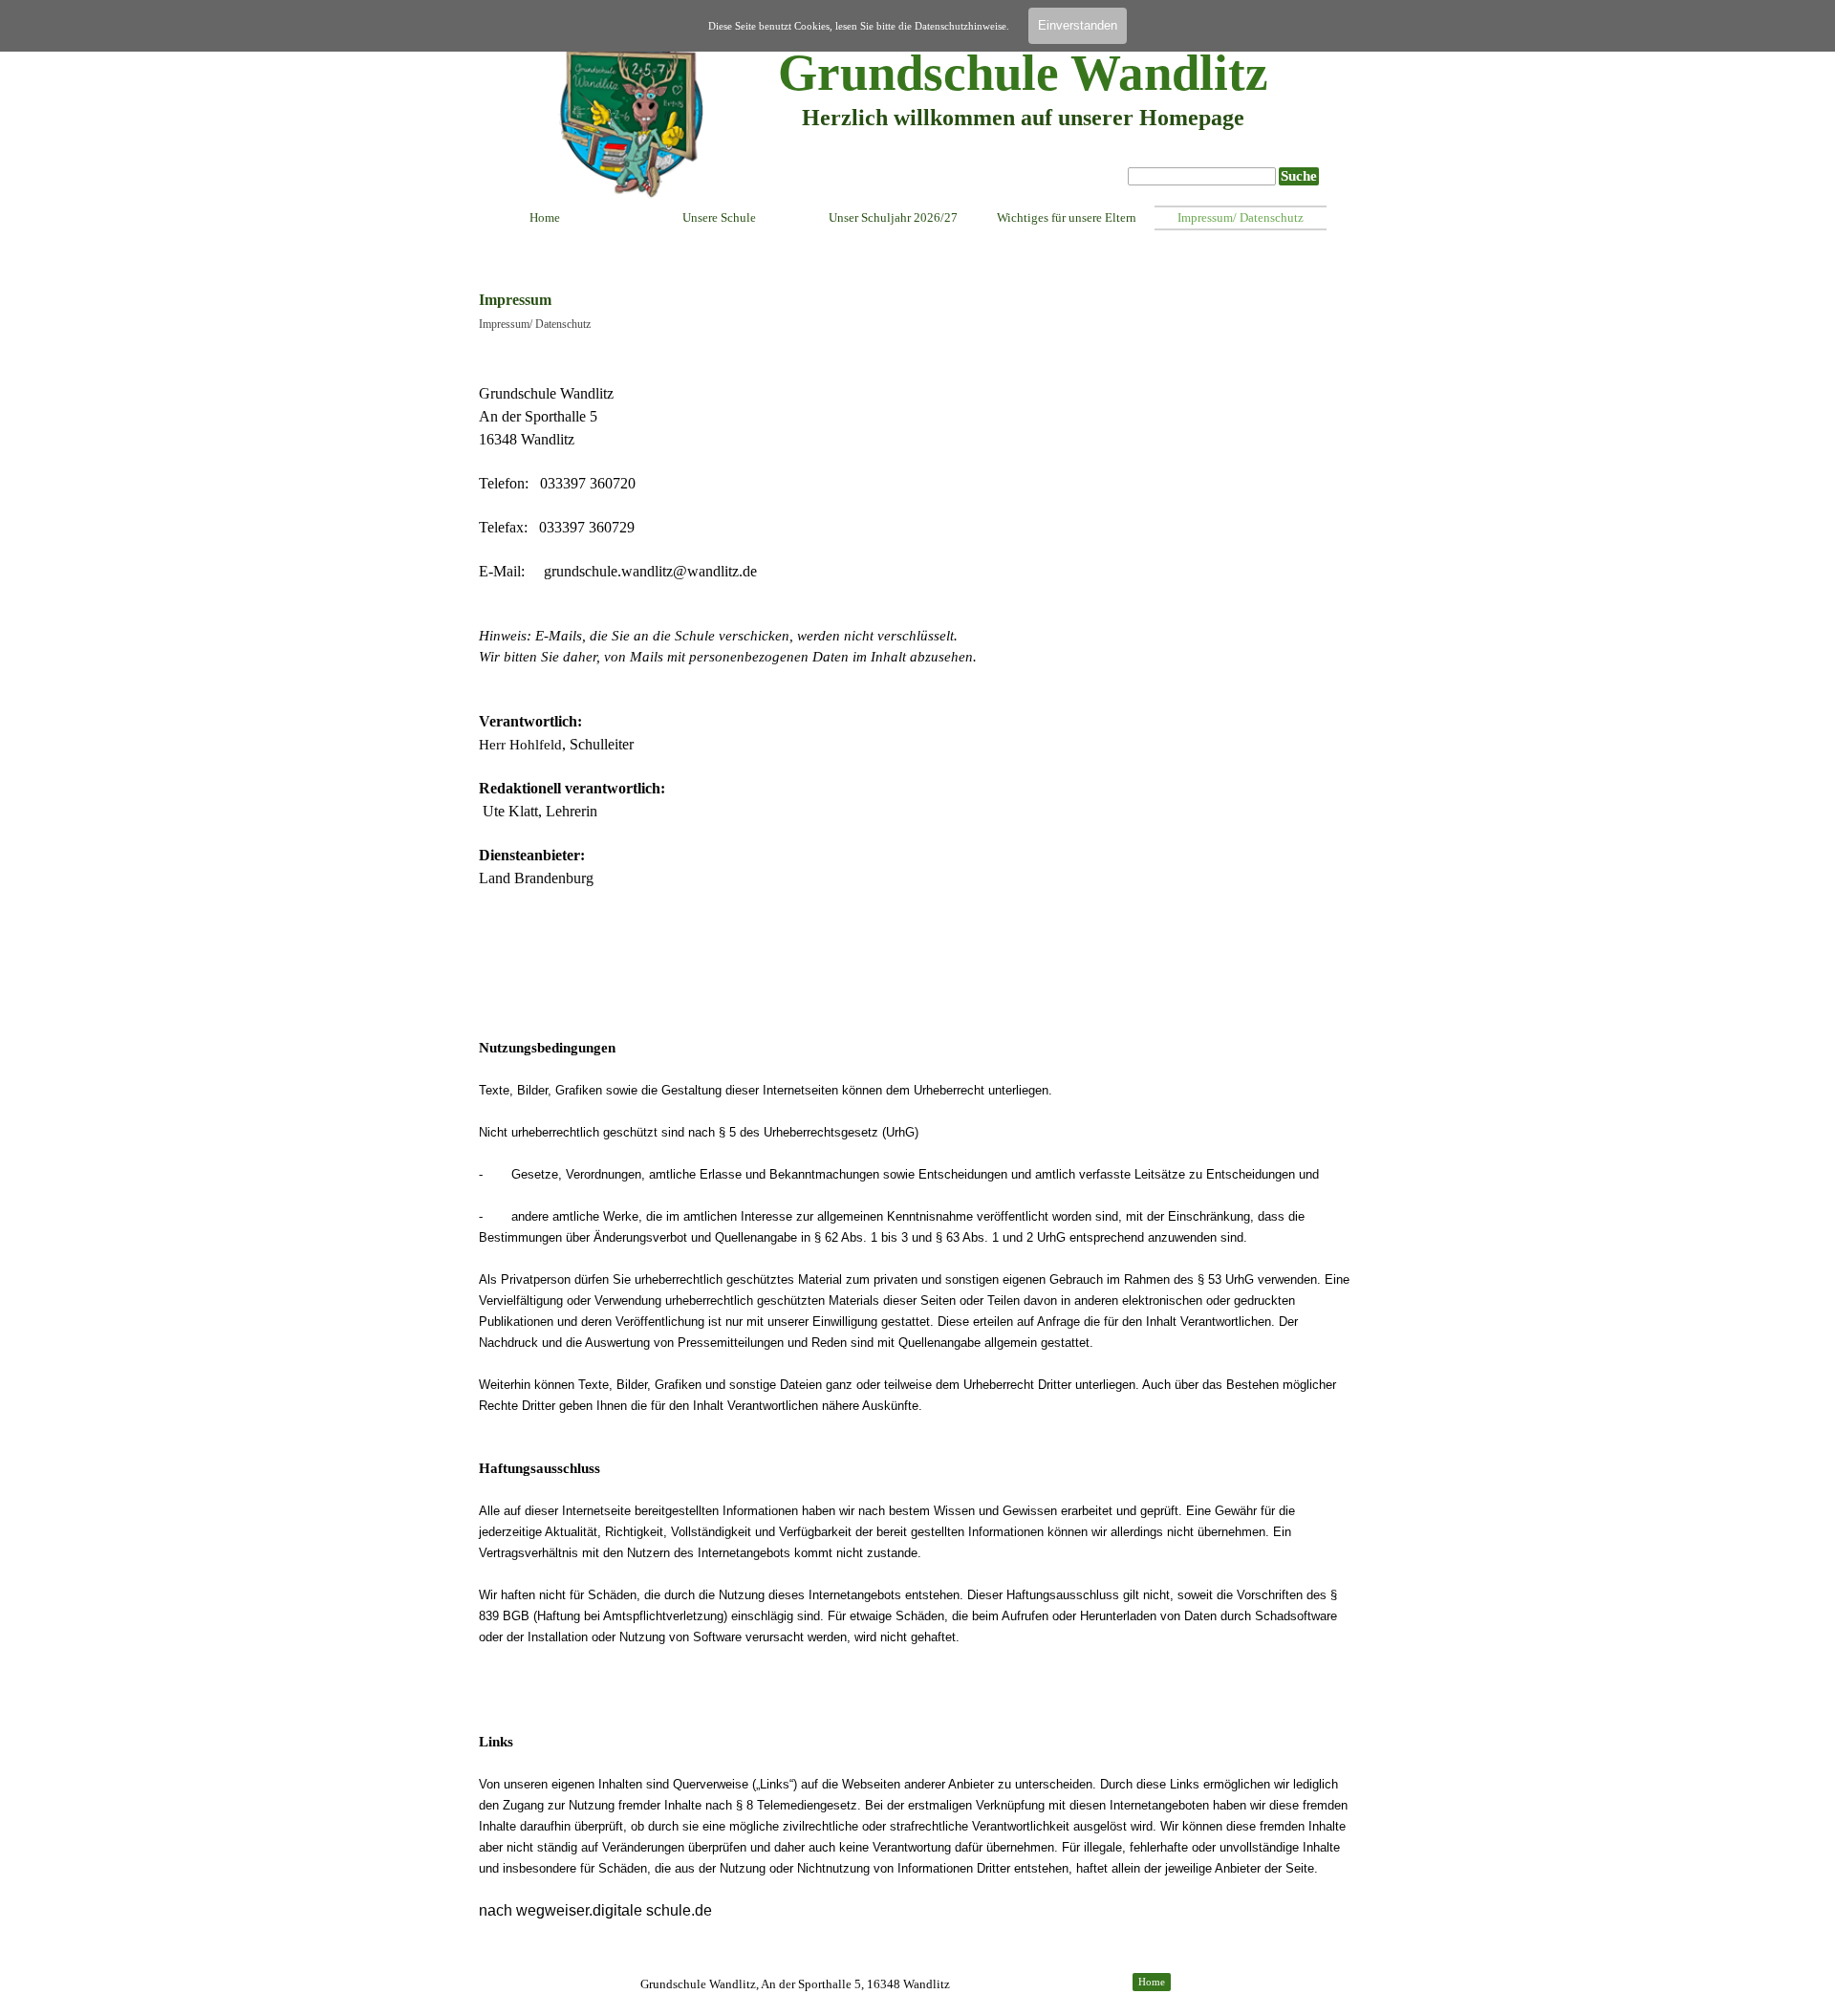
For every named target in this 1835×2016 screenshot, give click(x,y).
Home (545, 217)
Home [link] (1152, 1982)
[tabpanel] (1023, 133)
